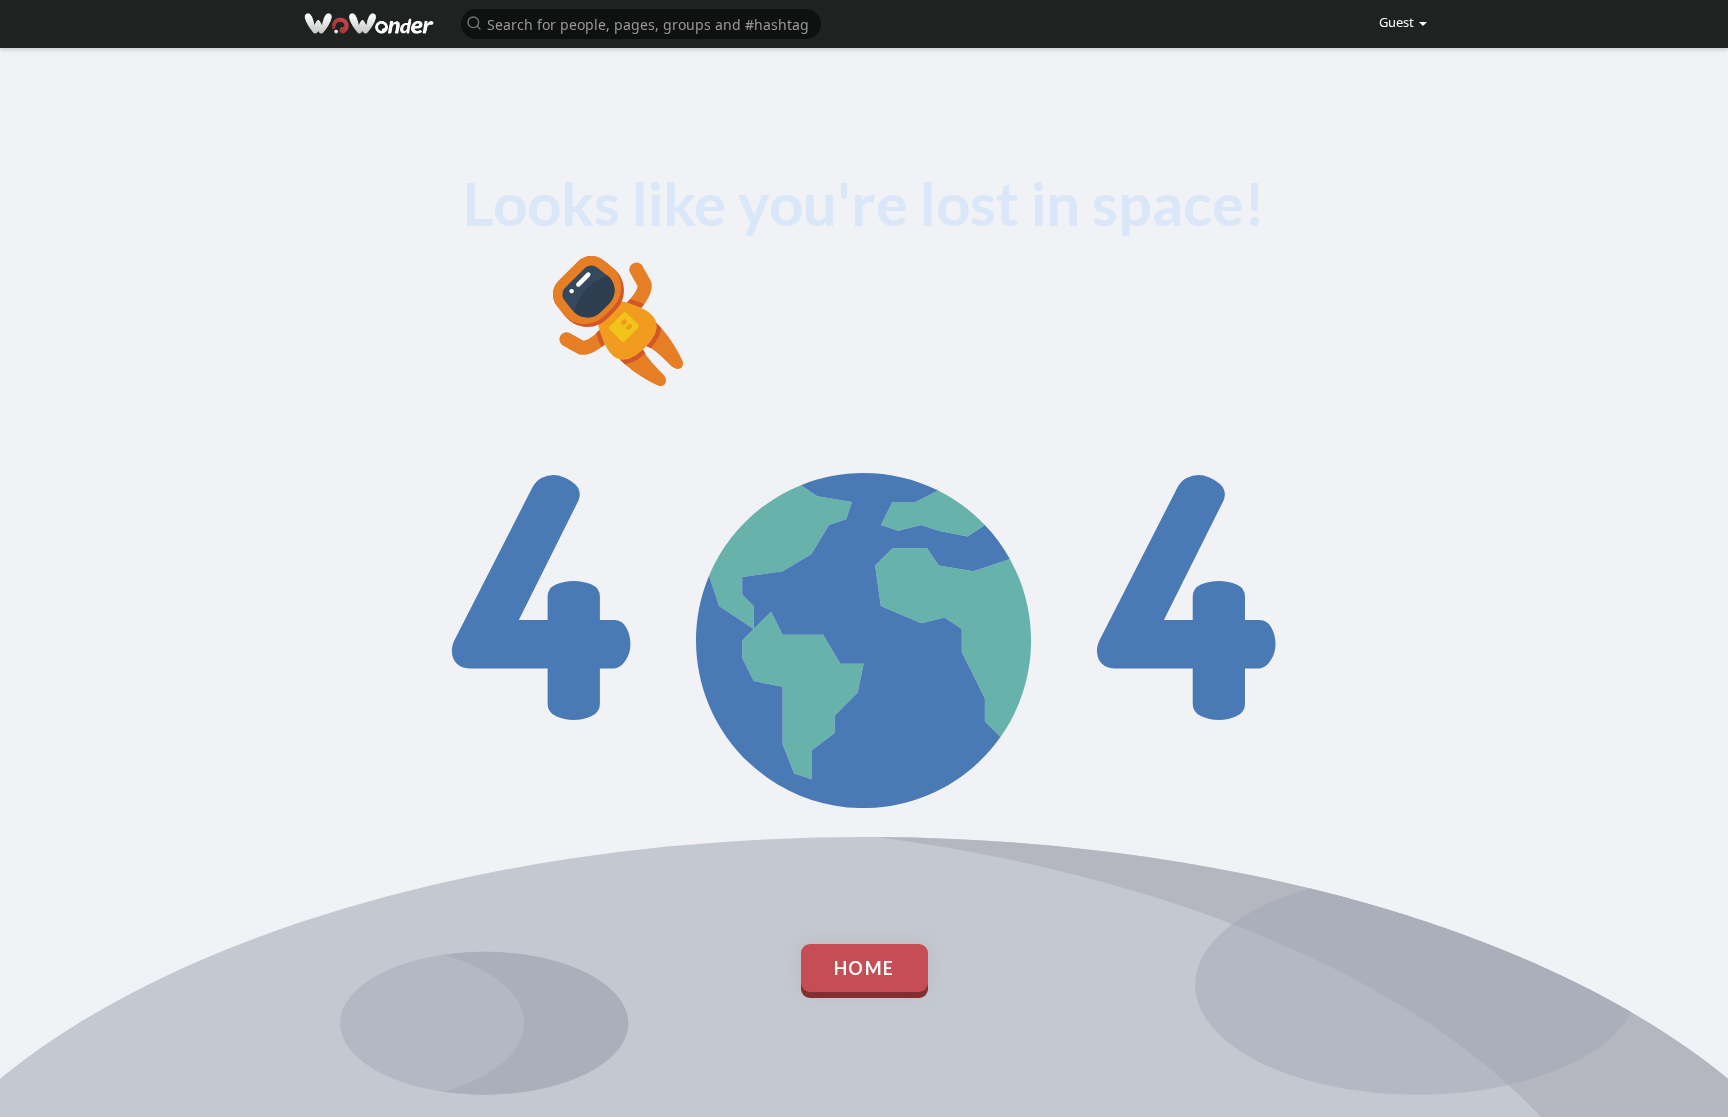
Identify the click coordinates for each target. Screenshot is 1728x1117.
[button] (641, 22)
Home (864, 968)
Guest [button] (1396, 22)
